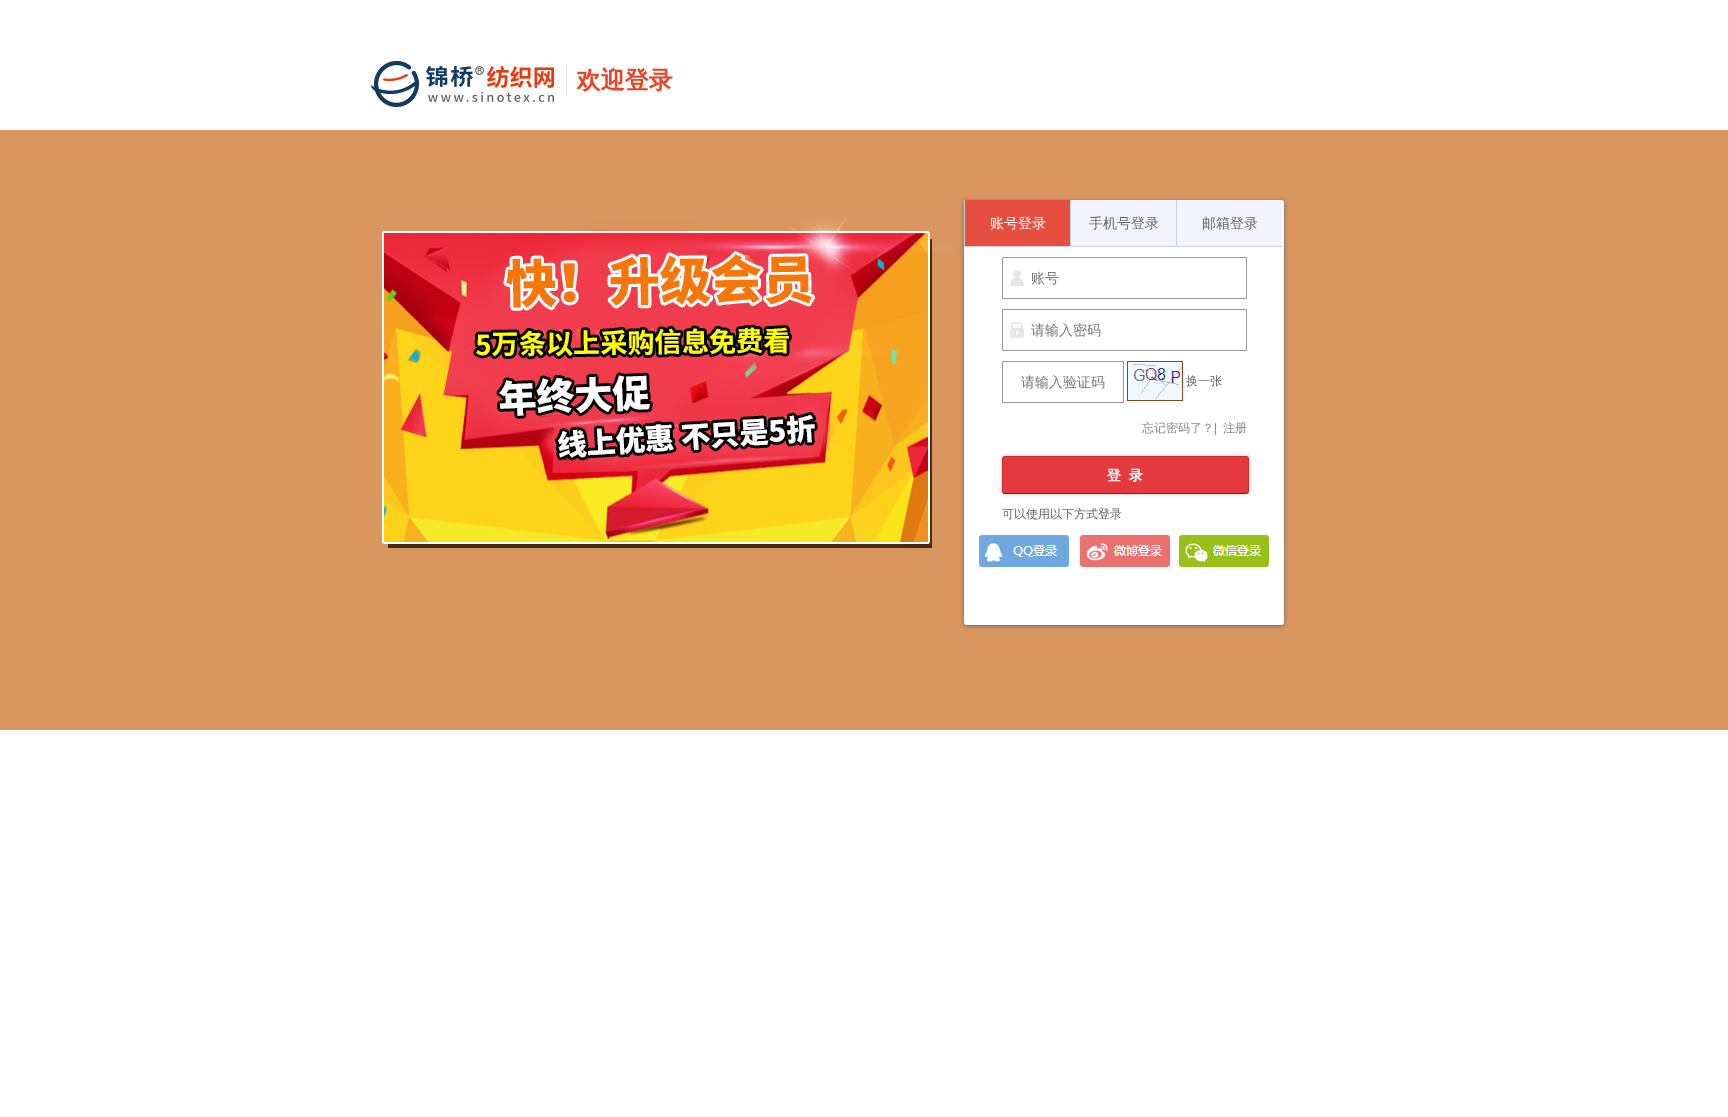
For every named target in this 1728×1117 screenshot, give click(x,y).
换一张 (1204, 381)
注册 (1235, 428)
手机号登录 (1124, 223)
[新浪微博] (1122, 551)
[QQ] (1022, 551)
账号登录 (1018, 223)
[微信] (1222, 551)
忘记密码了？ (1178, 428)
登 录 (1125, 475)
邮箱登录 (1230, 223)
